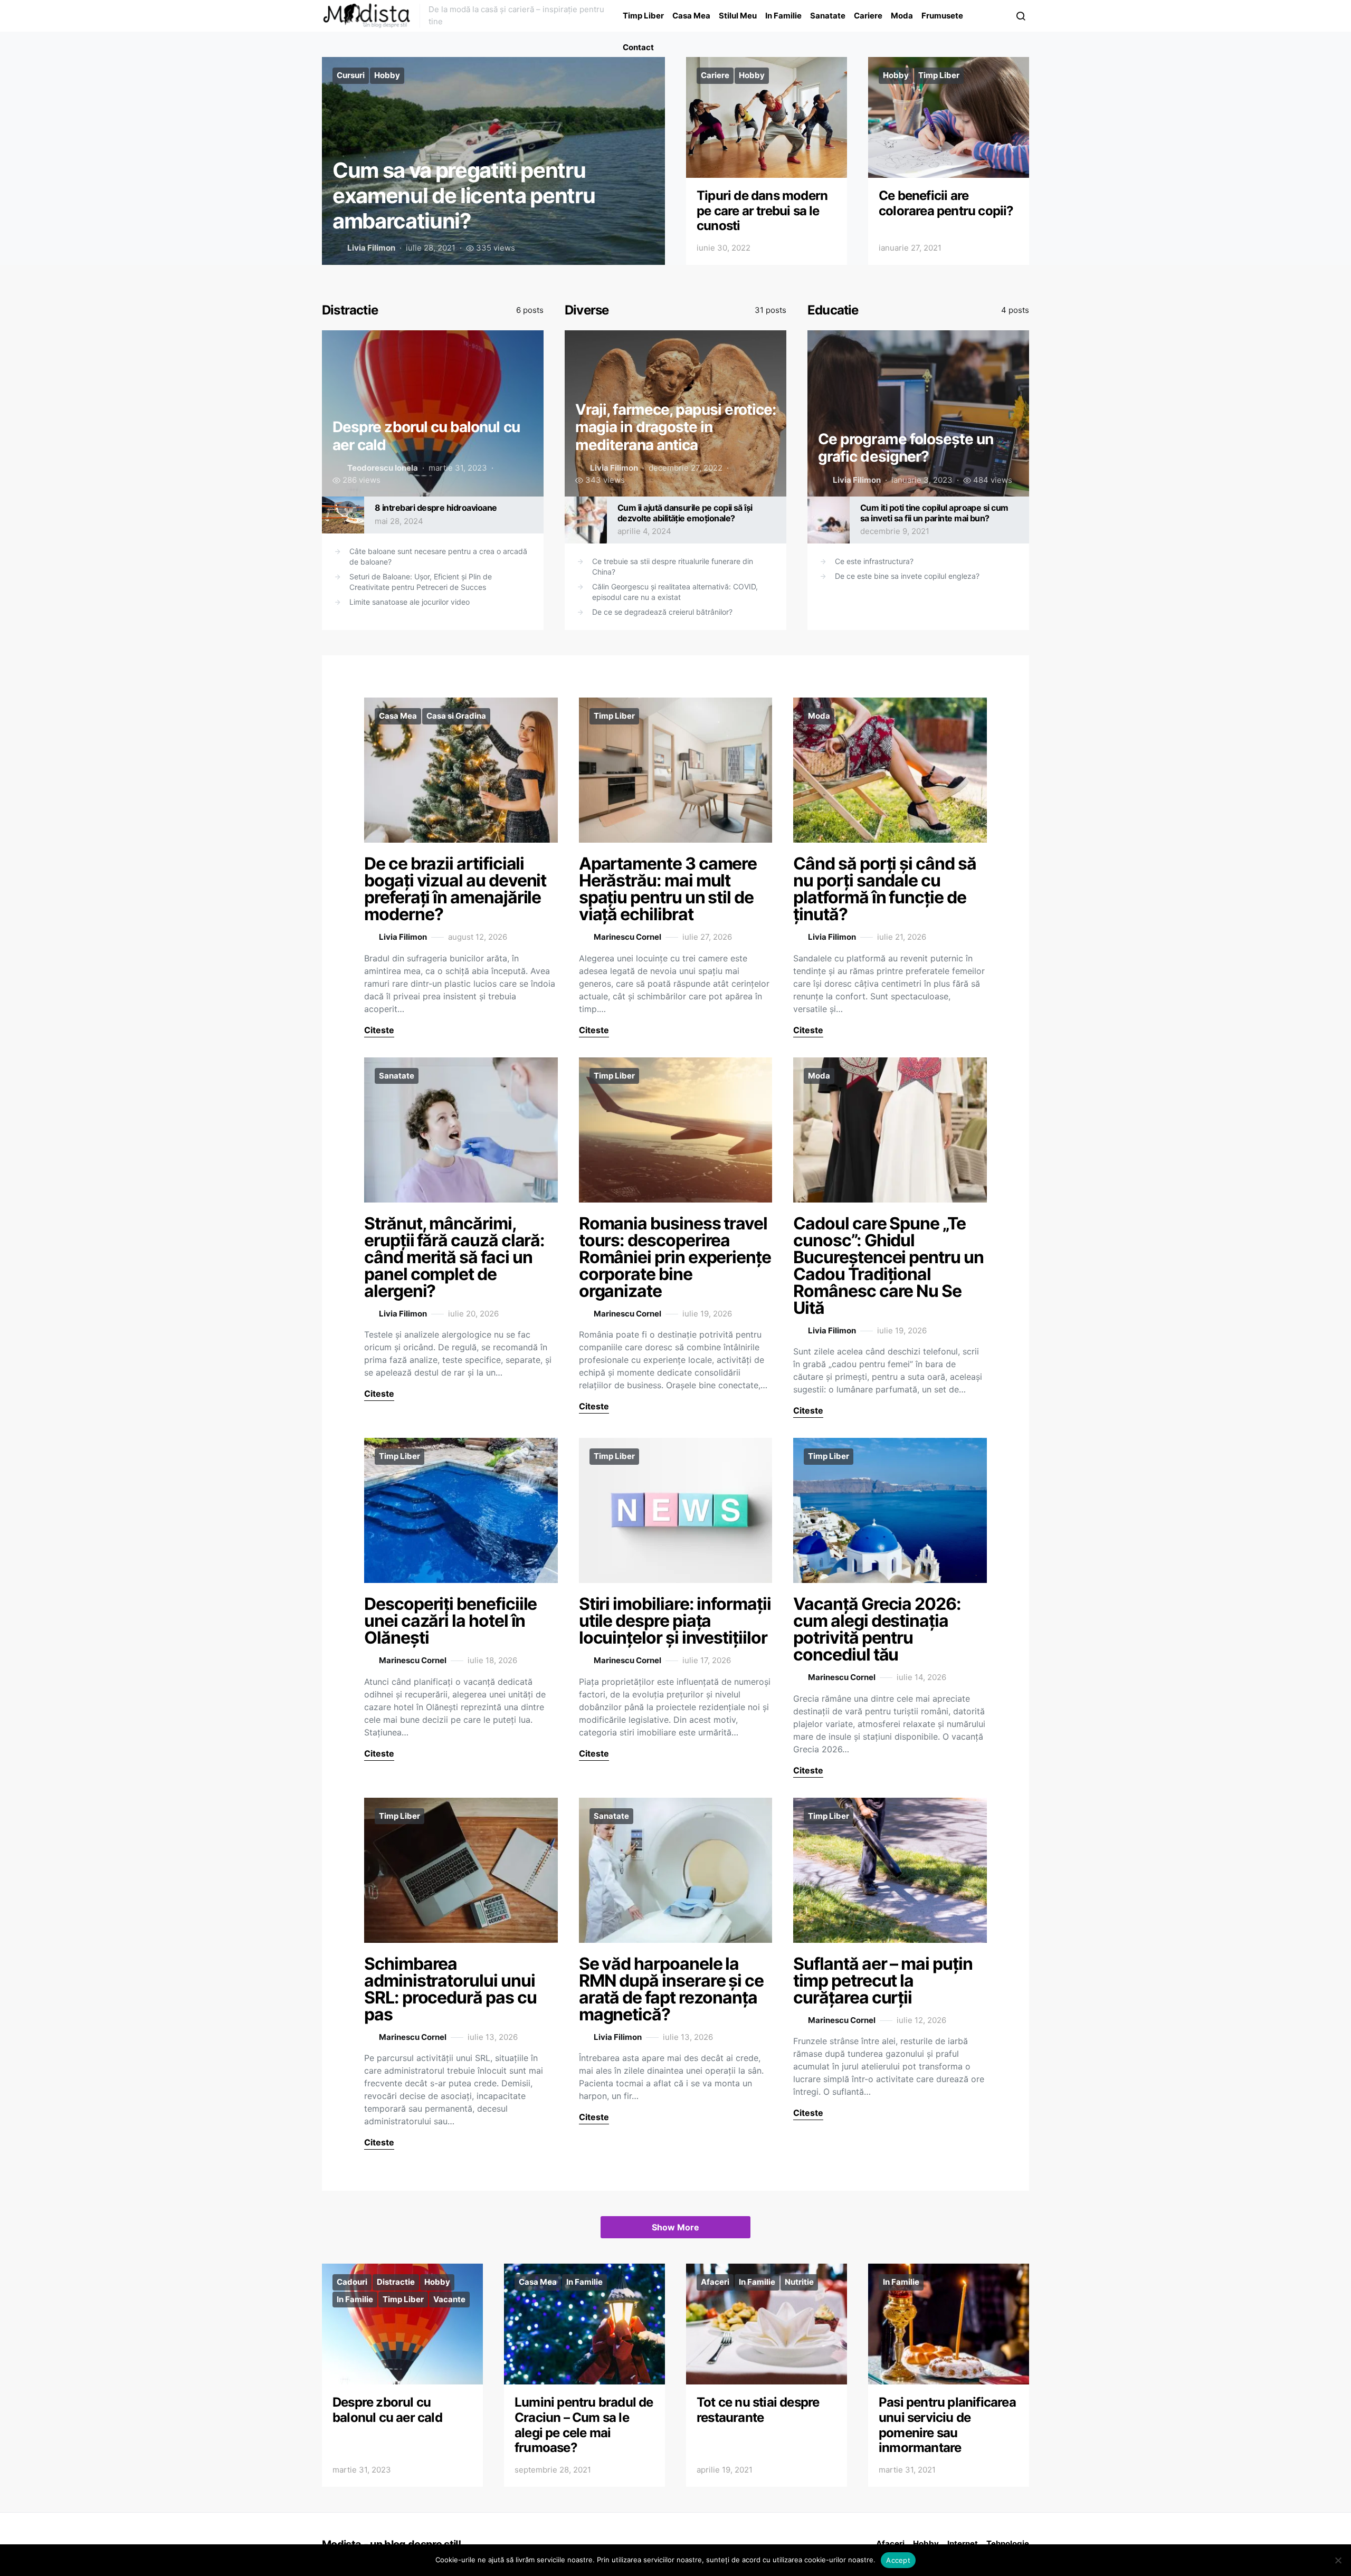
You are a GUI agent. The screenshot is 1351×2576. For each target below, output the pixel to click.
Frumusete (942, 16)
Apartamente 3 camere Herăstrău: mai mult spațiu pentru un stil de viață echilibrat (668, 889)
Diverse (587, 310)
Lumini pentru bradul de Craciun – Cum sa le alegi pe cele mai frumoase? (584, 2425)
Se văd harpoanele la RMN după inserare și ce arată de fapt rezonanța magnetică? (671, 1989)
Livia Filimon (371, 248)
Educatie (833, 310)
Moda (902, 16)
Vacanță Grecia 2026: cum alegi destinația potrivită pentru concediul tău (877, 1629)
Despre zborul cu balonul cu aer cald (387, 2410)
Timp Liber (643, 16)
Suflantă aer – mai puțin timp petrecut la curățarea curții (883, 1981)
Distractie (350, 310)
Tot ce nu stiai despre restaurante (758, 2410)
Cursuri (351, 75)
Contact (638, 47)
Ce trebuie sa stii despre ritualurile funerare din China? (673, 566)
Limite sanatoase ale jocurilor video (410, 602)
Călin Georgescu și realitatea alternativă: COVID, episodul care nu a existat (675, 592)
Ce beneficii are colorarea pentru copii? (946, 203)
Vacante (449, 2299)
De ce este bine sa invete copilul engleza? (907, 576)
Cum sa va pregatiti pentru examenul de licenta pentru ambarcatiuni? (464, 195)
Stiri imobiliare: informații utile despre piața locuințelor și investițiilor (675, 1621)
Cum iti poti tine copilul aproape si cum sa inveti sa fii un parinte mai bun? (934, 513)
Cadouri (352, 2282)
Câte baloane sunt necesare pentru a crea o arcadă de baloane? (438, 556)
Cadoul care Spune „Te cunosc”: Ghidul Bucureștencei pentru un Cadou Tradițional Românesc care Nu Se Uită (888, 1266)
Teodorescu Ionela (383, 468)
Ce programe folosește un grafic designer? (906, 448)
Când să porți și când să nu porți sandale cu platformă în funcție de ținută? (884, 889)
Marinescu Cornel (627, 937)
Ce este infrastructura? (874, 561)
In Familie (783, 16)
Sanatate (828, 16)
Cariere (868, 16)
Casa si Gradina (456, 716)
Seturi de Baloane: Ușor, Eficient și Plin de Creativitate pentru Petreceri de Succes (421, 582)
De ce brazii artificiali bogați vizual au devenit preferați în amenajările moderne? (455, 889)
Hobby (387, 75)
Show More (675, 2227)
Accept (898, 2560)
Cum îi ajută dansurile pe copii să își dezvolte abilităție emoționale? (685, 513)
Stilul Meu (738, 16)
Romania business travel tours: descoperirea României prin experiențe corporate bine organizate (675, 1257)
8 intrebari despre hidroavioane (436, 508)
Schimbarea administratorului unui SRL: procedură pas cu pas (450, 1989)
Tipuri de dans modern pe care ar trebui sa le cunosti (762, 211)
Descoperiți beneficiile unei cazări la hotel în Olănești (450, 1621)
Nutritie (799, 2282)
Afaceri (715, 2282)
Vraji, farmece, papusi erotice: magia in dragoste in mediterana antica (675, 427)
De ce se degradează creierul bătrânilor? (662, 612)
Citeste (379, 1030)
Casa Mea (691, 16)
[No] (1338, 2560)
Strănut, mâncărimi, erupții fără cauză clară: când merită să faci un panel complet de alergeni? (454, 1257)
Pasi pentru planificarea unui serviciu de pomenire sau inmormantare (947, 2425)
